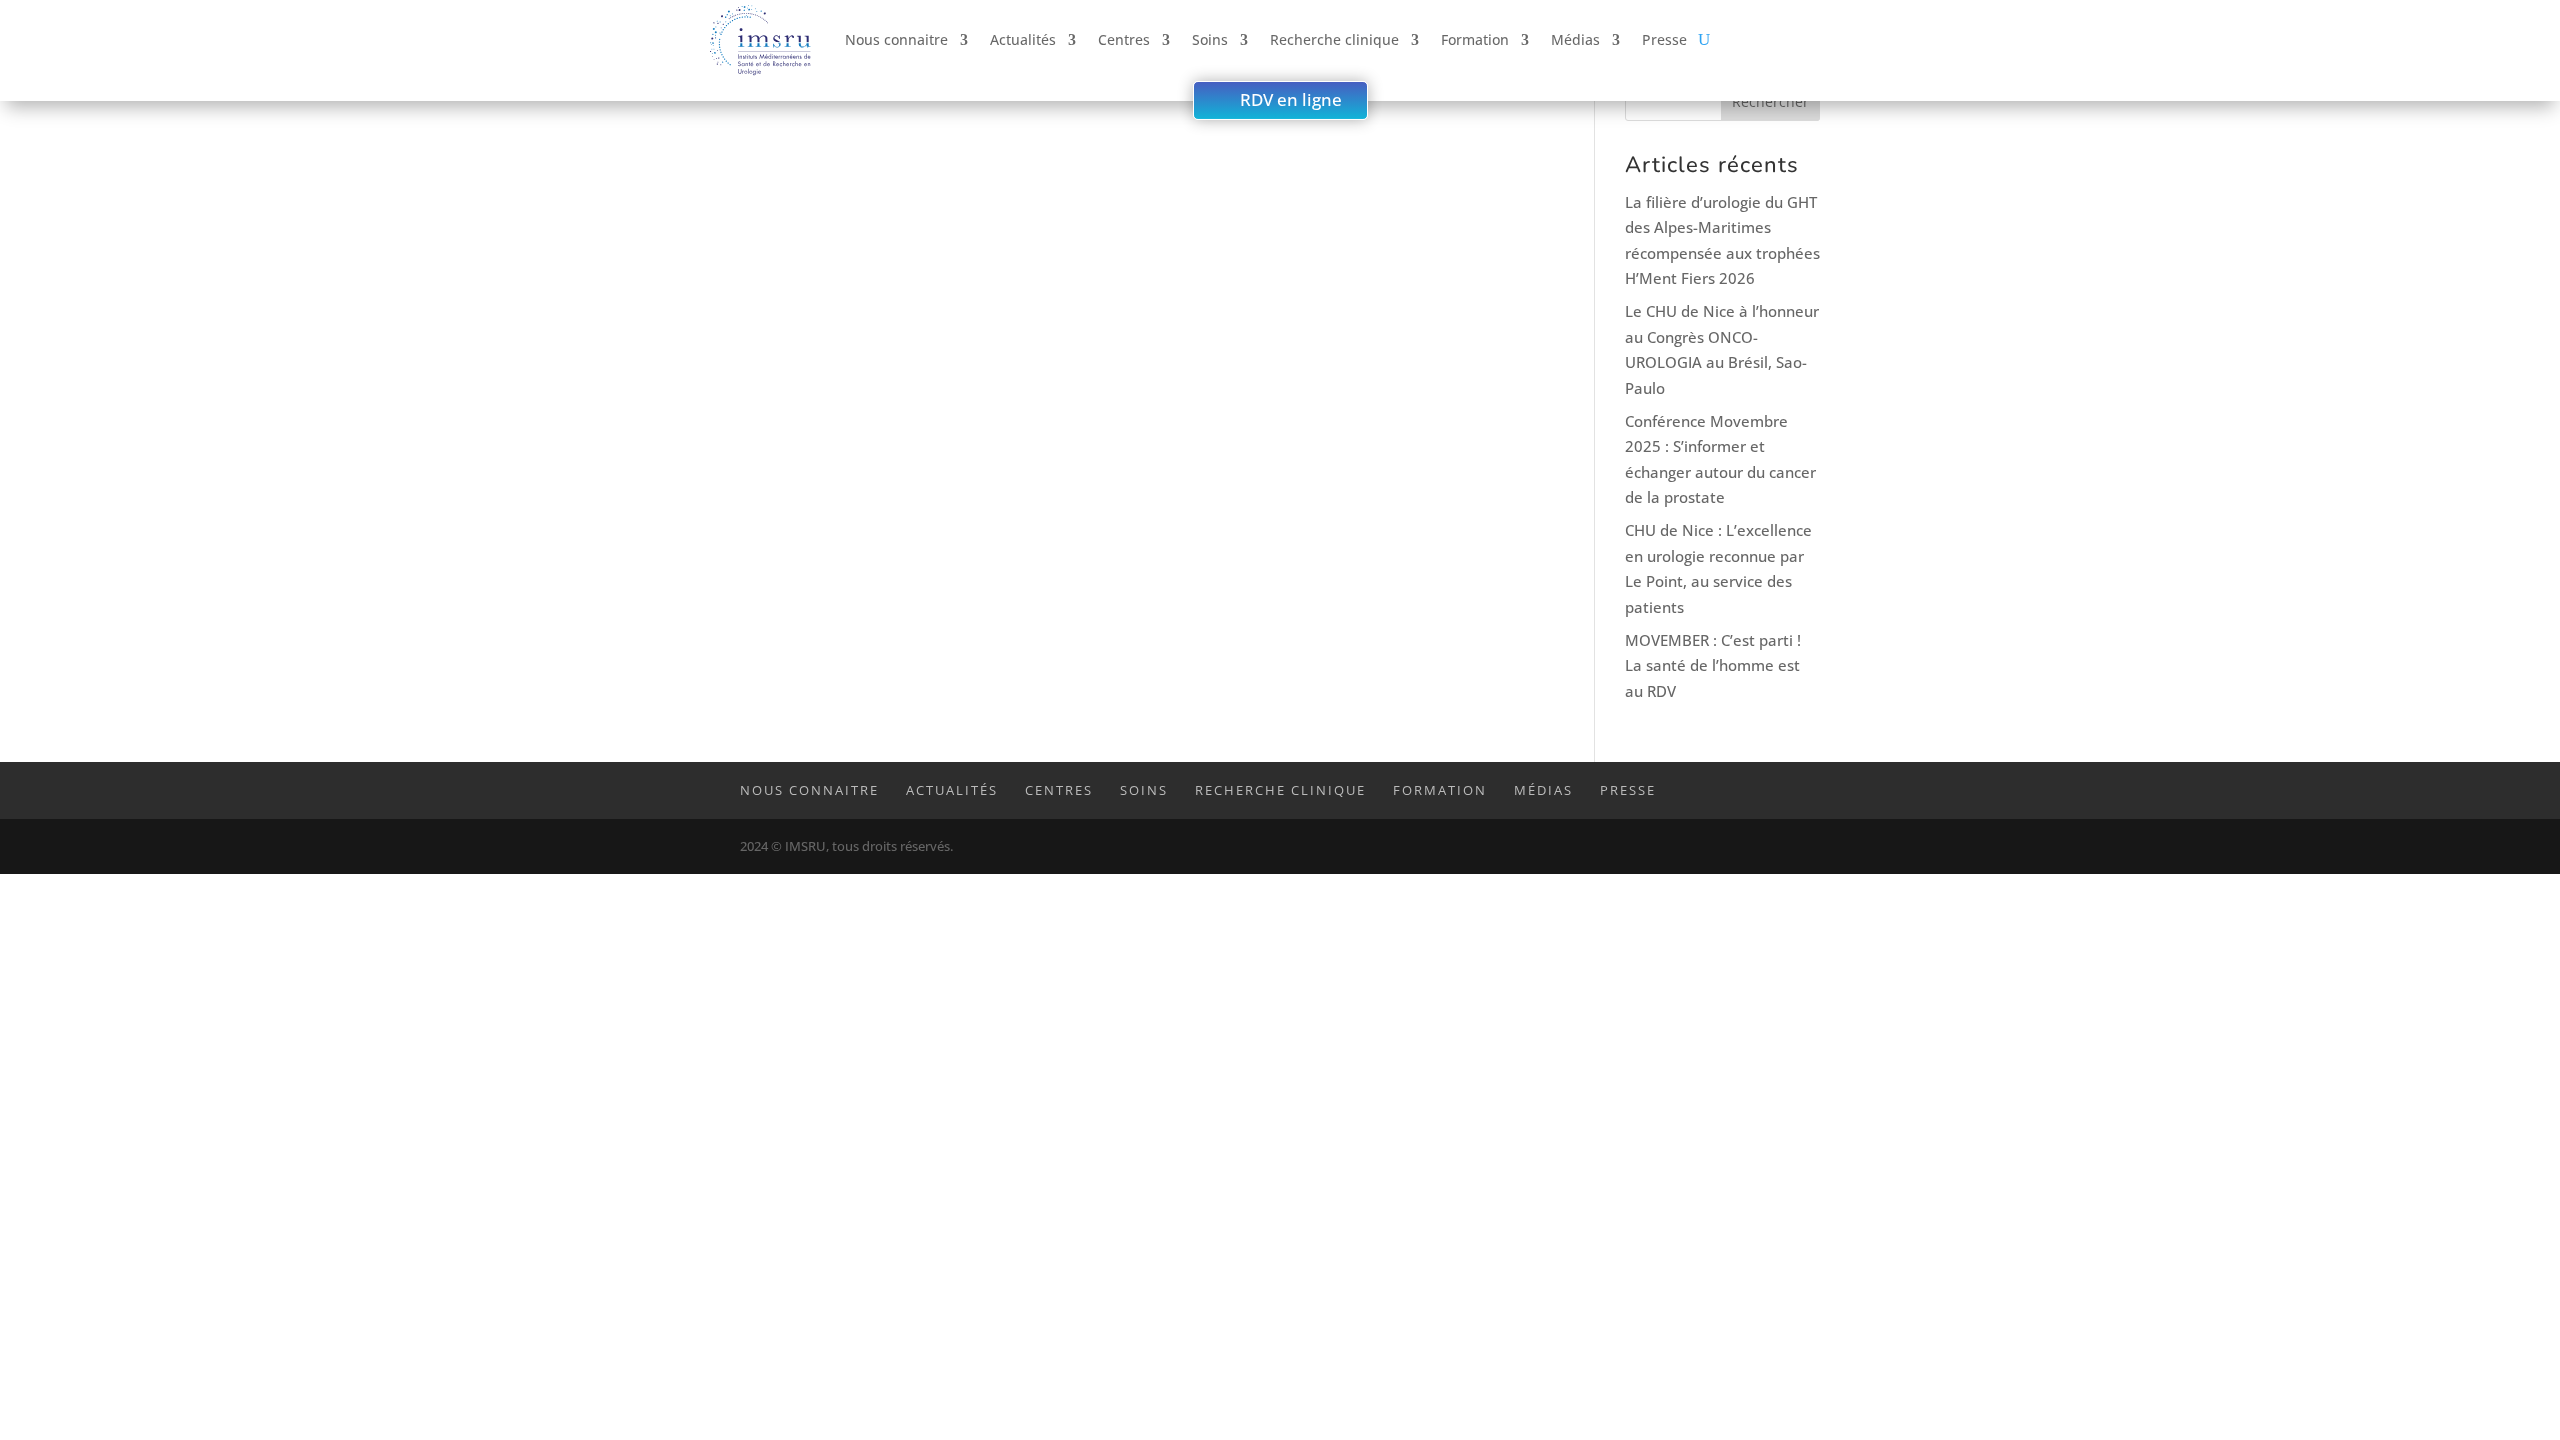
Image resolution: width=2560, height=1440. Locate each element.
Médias (1575, 39)
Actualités (1023, 39)
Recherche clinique (1334, 39)
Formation (1475, 39)
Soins (1210, 39)
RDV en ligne (1291, 99)
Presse (1664, 39)
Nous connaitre (896, 39)
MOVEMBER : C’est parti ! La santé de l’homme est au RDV (1713, 665)
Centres (1124, 39)
